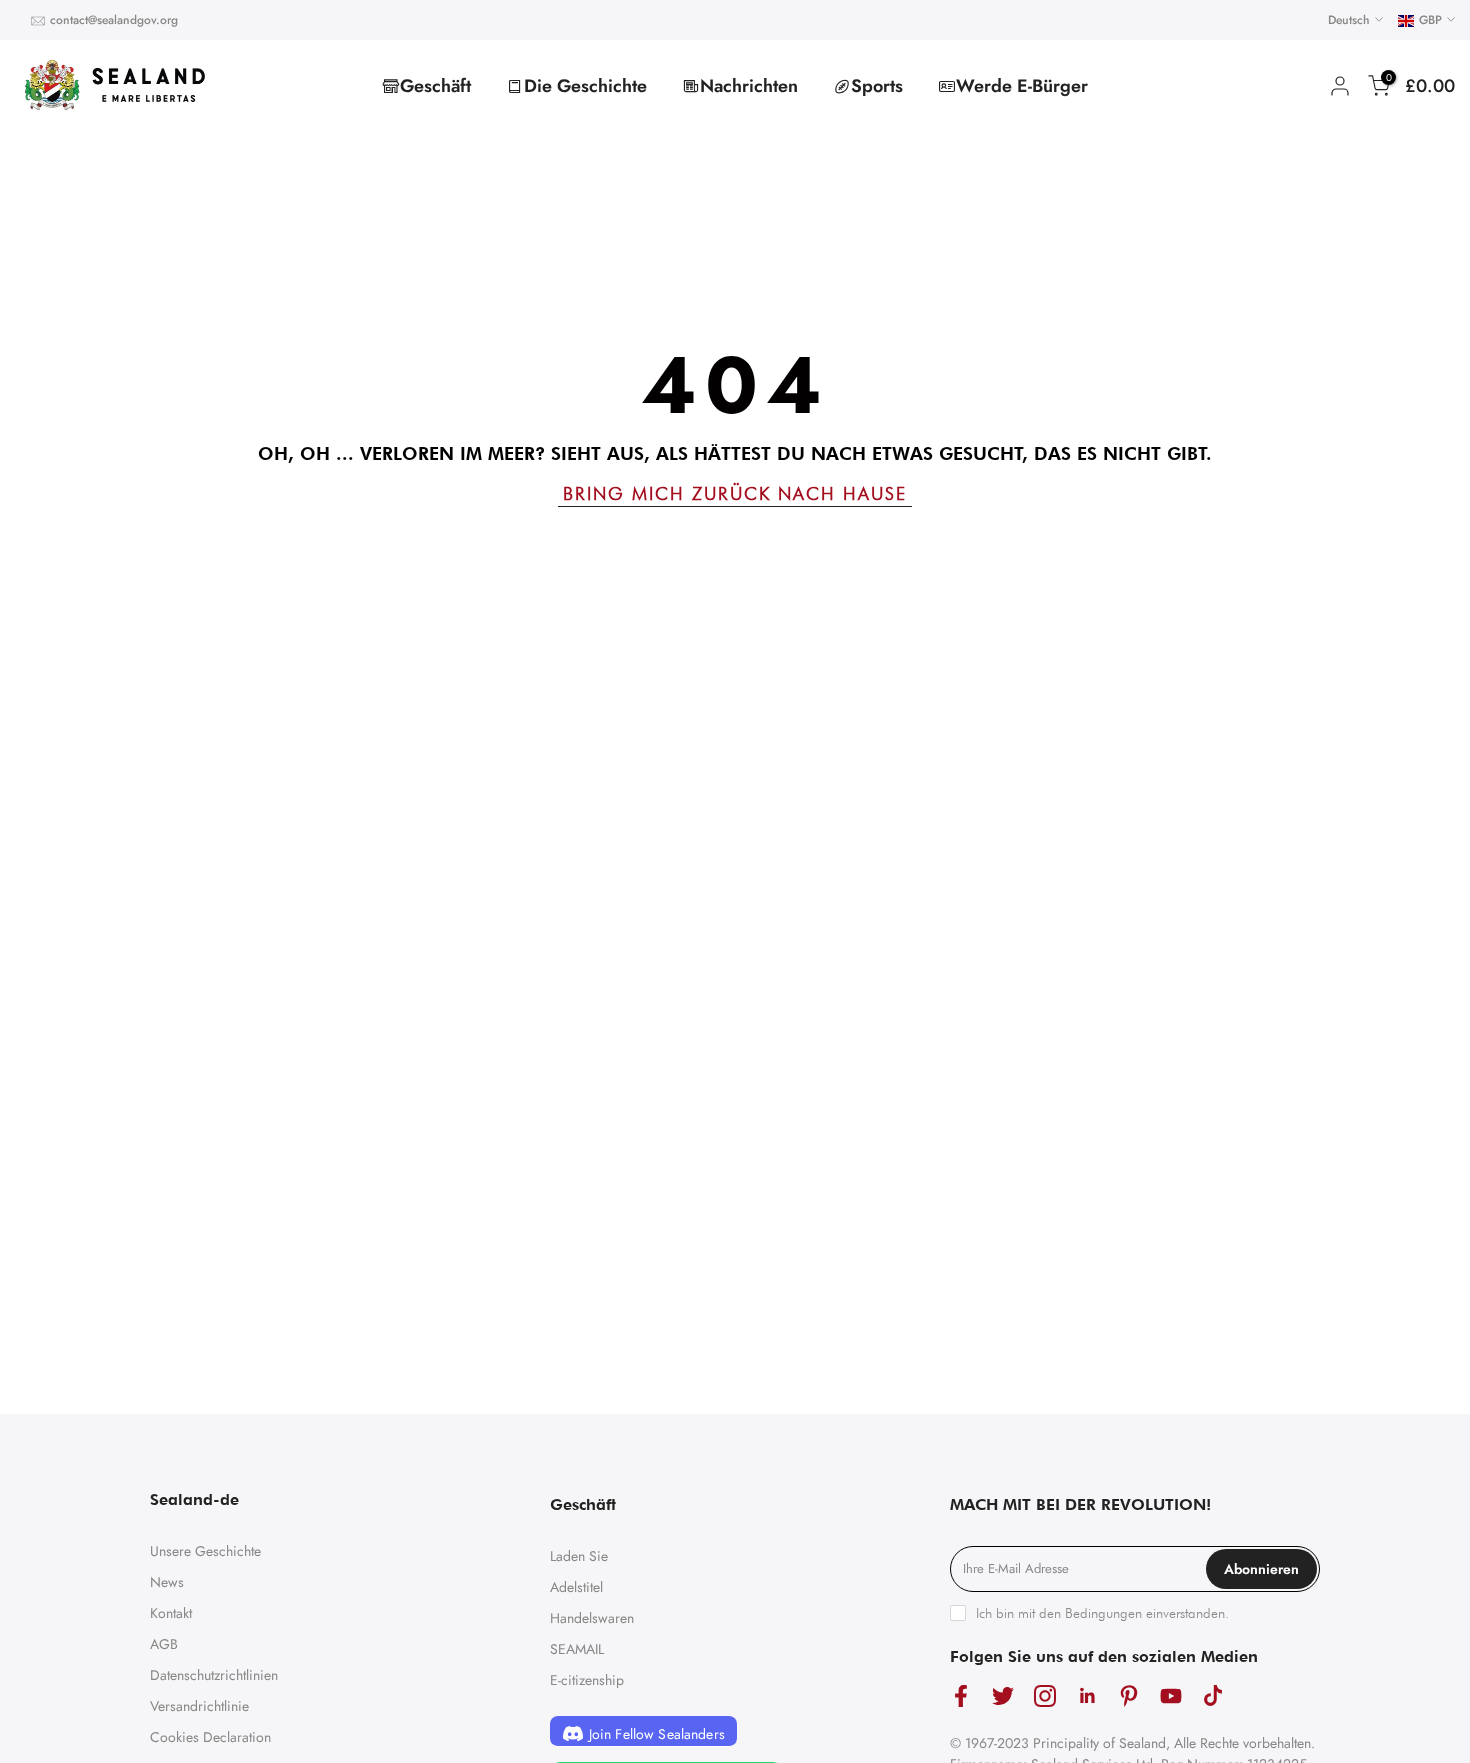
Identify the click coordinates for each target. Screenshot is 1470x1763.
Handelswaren (592, 1618)
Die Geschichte (585, 86)
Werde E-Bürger (1022, 86)
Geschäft (435, 86)
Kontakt (171, 1613)
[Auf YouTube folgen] (1171, 1695)
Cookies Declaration (210, 1737)
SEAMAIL (577, 1649)
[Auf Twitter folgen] (1003, 1695)
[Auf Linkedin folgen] (1087, 1695)
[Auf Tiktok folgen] (1213, 1695)
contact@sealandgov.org (114, 20)
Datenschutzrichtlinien (214, 1675)
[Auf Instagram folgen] (1045, 1695)
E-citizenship (587, 1680)
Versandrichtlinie (199, 1706)
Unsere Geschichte (205, 1551)
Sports (877, 86)
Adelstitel (576, 1587)
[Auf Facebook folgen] (961, 1695)
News (167, 1582)
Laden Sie (579, 1556)
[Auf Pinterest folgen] (1129, 1695)
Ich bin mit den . (1102, 1613)
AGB (164, 1644)
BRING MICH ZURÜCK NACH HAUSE (735, 493)
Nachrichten (749, 86)
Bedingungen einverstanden (1145, 1613)
